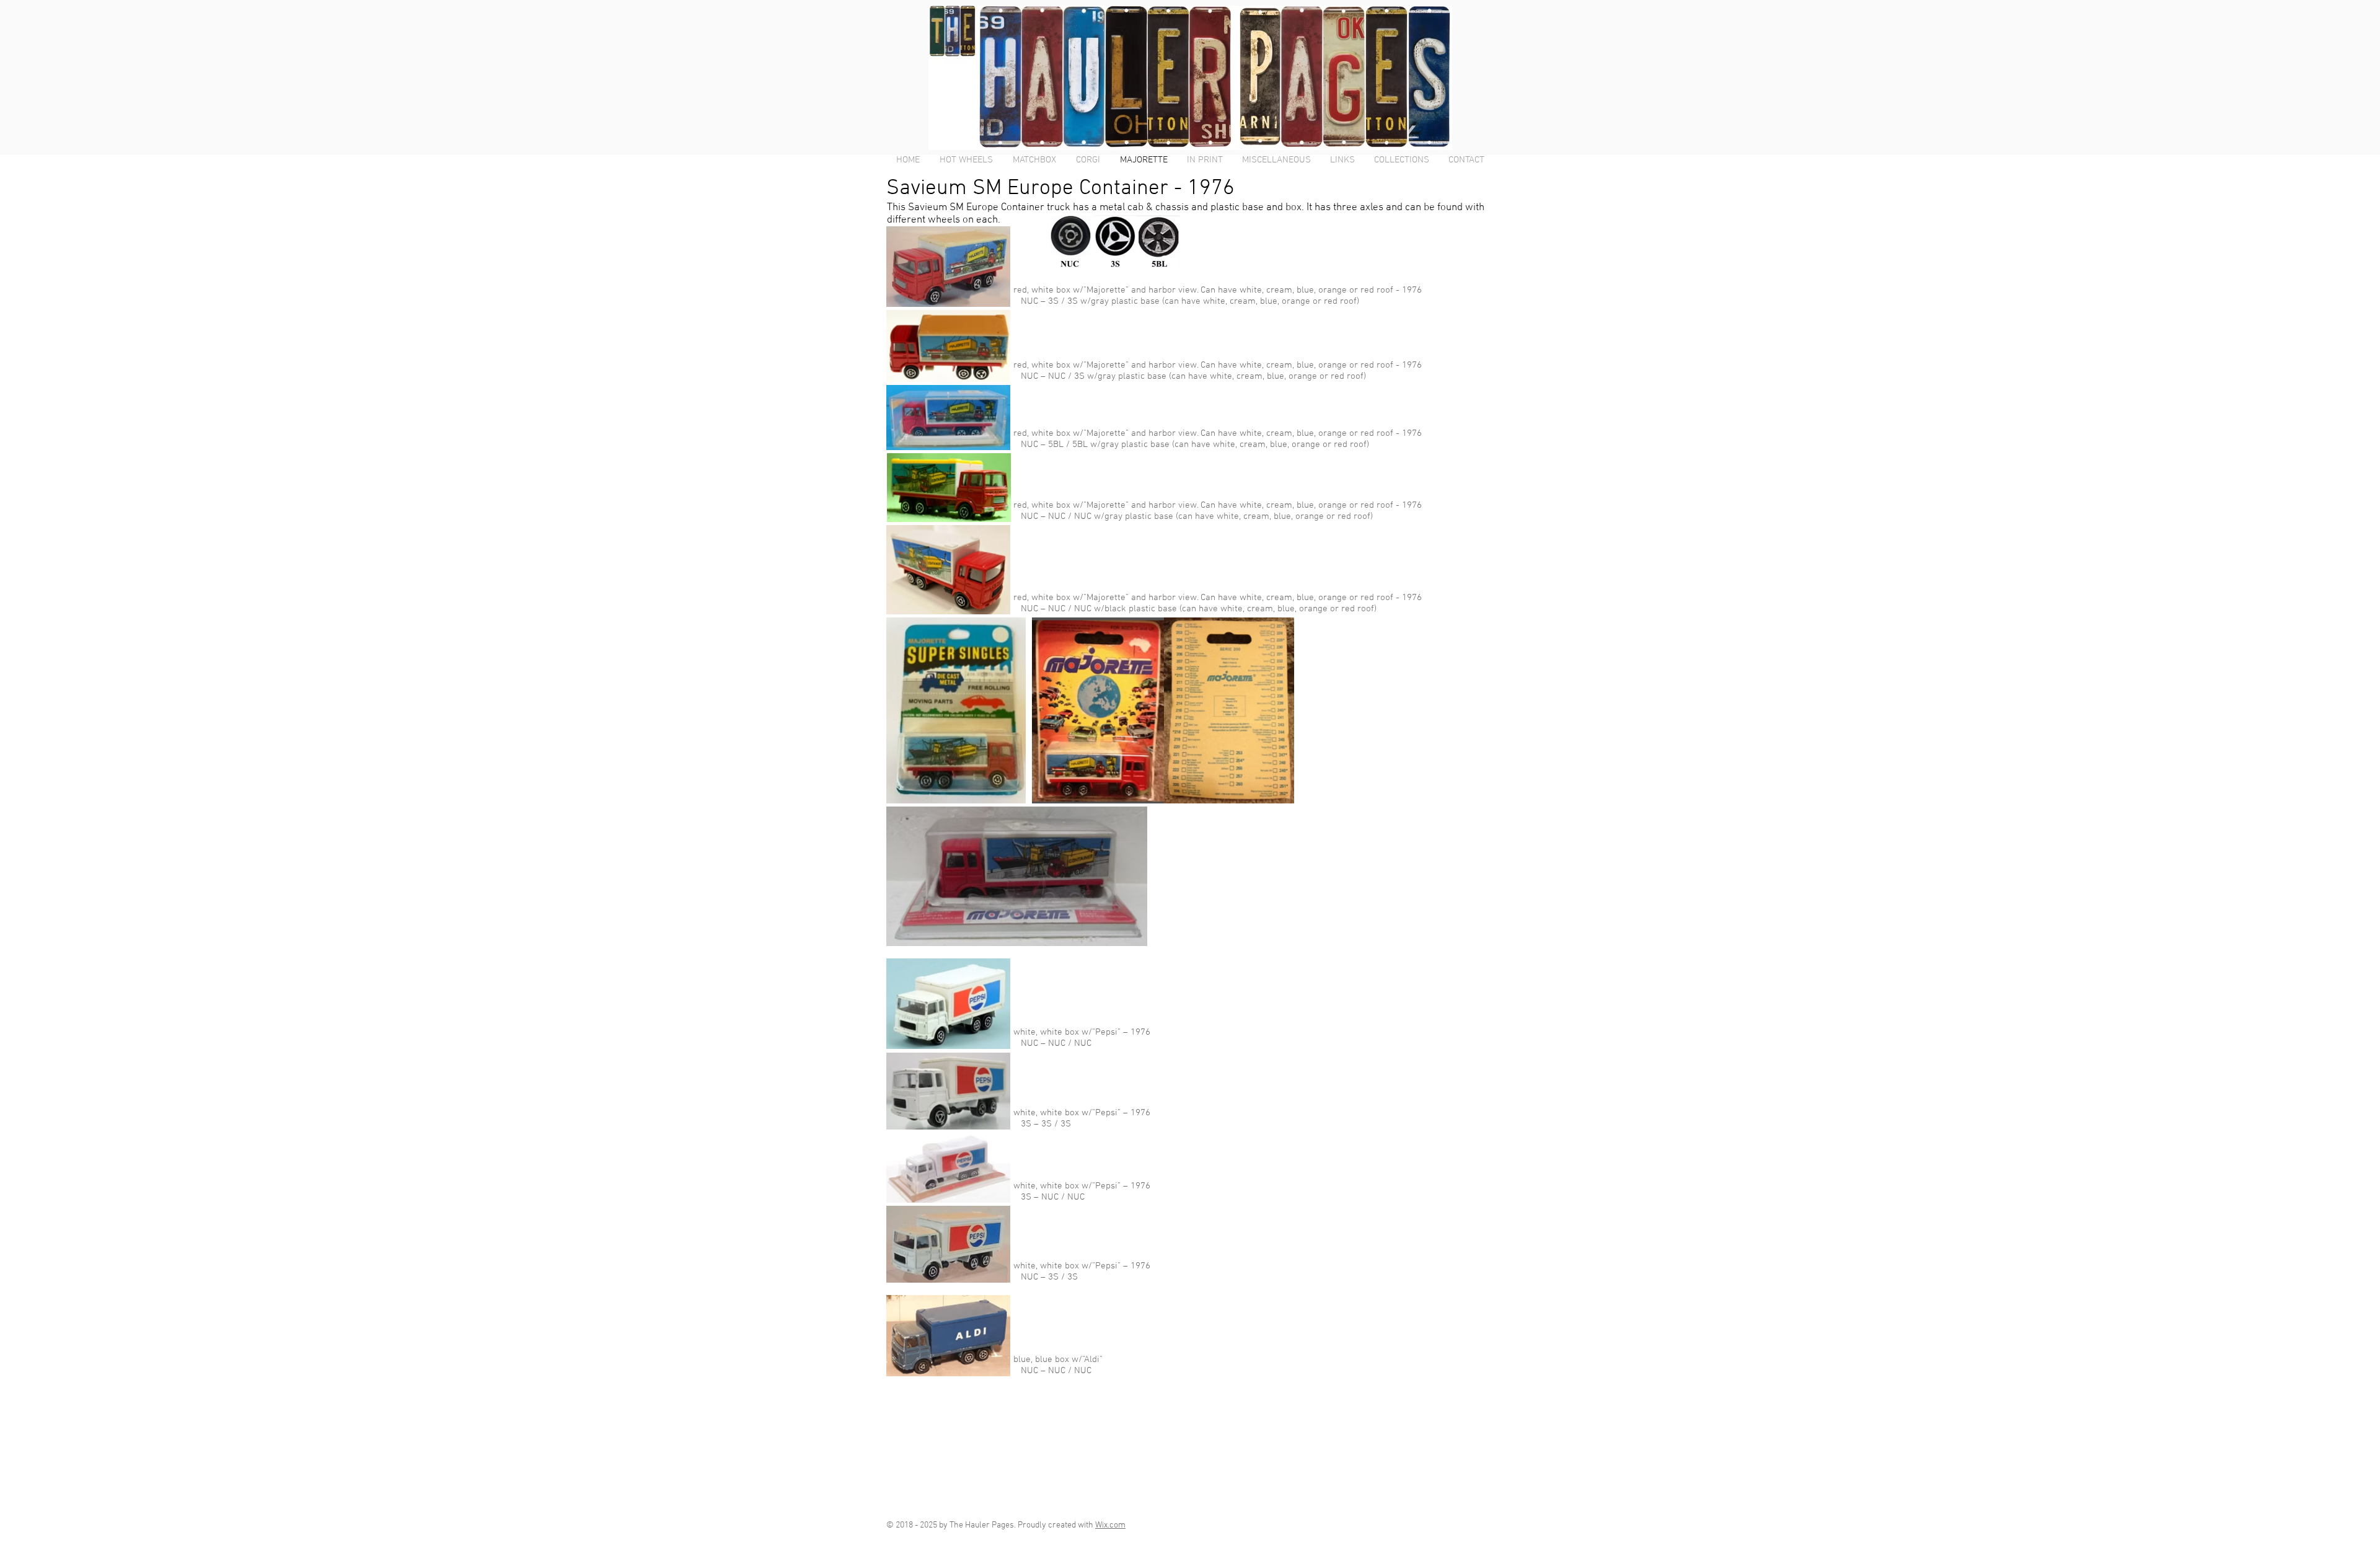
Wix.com (1110, 1525)
